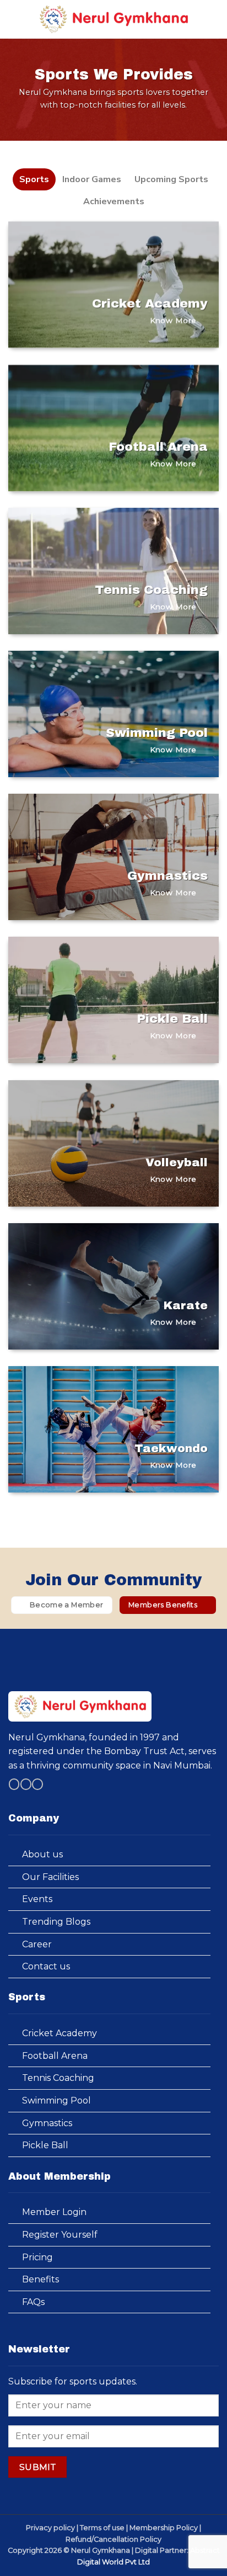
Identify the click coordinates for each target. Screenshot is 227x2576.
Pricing (37, 2257)
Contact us (46, 1966)
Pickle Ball (45, 2145)
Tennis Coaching (58, 2078)
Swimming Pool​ (56, 2100)
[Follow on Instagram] (26, 1784)
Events (37, 1899)
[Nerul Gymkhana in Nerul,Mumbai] (113, 20)
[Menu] (15, 19)
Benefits (40, 2279)
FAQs (33, 2302)
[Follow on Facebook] (14, 1784)
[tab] (34, 179)
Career (37, 1944)
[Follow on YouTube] (37, 1784)
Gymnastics (47, 2123)
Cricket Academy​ (60, 2033)
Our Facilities (50, 1877)
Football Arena (55, 2056)
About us (42, 1854)
